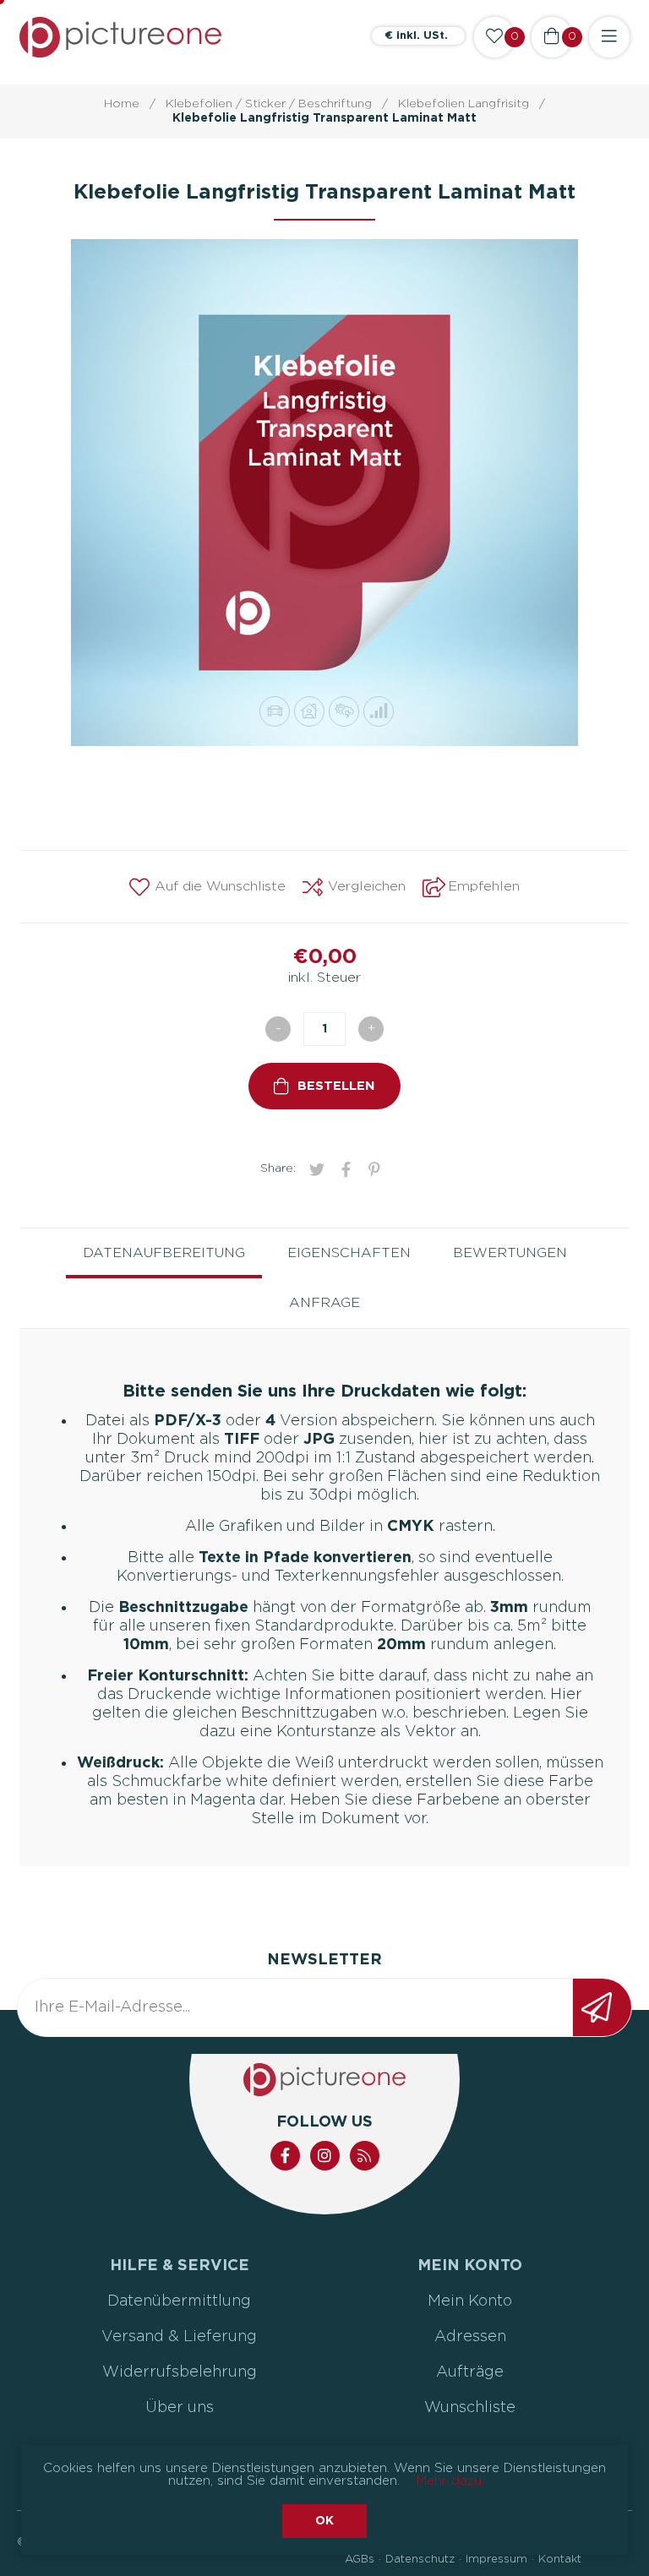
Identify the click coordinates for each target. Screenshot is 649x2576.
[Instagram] (325, 2156)
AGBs (360, 2560)
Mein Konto (470, 2301)
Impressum (496, 2560)
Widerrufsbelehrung (180, 2372)
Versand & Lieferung (179, 2337)
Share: (278, 1168)
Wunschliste (470, 2408)
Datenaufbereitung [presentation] (164, 1253)
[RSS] (365, 2156)
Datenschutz (420, 2560)
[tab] (164, 1253)
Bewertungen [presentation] (510, 1253)
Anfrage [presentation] (324, 1303)
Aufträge (470, 2372)
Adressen (470, 2337)
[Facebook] (285, 2156)
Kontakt (560, 2560)
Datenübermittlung (179, 2301)
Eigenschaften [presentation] (349, 1253)
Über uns (180, 2408)
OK (324, 2521)
